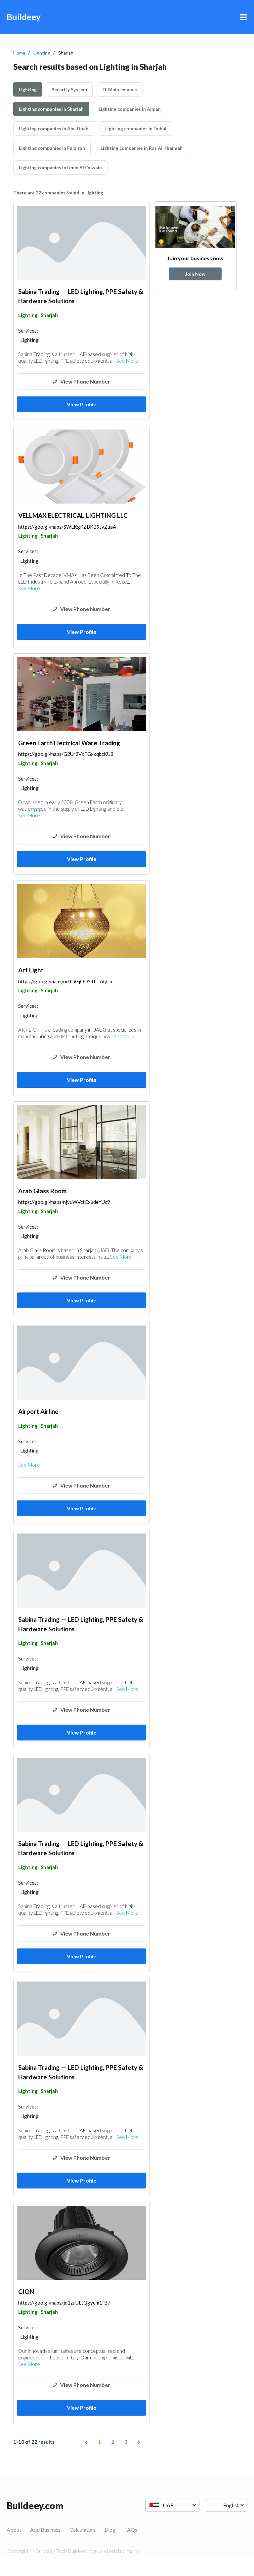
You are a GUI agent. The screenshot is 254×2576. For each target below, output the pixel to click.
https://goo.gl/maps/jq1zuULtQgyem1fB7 (64, 2303)
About (14, 2530)
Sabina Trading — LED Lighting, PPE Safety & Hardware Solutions (81, 296)
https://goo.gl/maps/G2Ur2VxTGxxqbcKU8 (66, 754)
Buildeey (24, 17)
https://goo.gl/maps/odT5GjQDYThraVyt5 (65, 981)
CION (26, 2291)
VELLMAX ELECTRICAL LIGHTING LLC (73, 515)
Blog (110, 2530)
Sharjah (49, 315)
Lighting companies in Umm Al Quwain (60, 167)
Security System (69, 89)
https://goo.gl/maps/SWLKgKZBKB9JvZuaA (67, 527)
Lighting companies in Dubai (136, 128)
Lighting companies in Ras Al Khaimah (142, 148)
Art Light (31, 970)
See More (127, 361)
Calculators (83, 2530)
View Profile (82, 404)
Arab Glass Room (42, 1191)
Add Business (45, 2530)
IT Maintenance (120, 89)
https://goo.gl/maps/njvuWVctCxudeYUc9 (64, 1202)
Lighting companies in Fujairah (52, 148)
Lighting (42, 53)
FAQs (131, 2530)
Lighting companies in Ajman (130, 109)
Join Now (195, 274)
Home (19, 53)
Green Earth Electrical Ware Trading (69, 743)
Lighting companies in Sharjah (51, 109)
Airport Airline (38, 1411)
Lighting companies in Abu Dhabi (54, 128)
